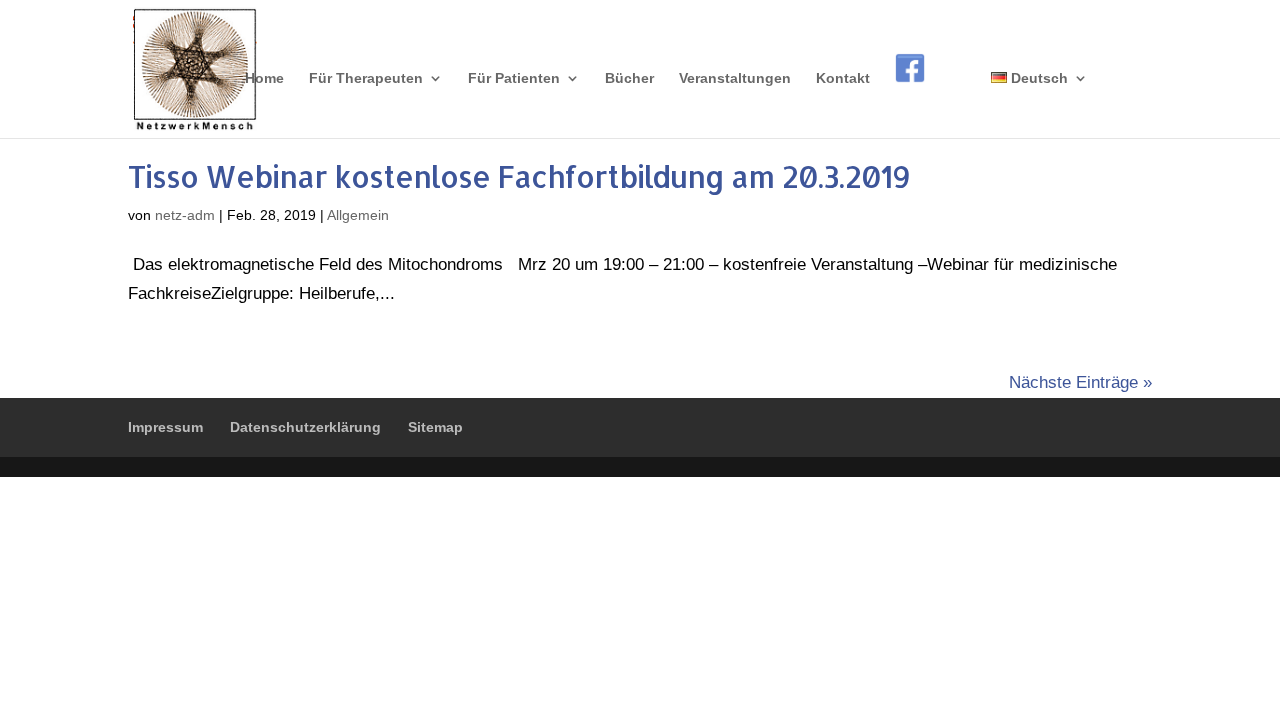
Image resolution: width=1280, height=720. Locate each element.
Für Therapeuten (366, 78)
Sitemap (435, 427)
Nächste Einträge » (1080, 382)
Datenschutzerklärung (305, 427)
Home (264, 78)
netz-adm (185, 215)
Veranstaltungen (735, 78)
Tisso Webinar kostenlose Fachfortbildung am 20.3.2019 (519, 176)
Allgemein (358, 215)
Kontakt (843, 78)
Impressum (165, 427)
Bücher (629, 78)
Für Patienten (514, 78)
